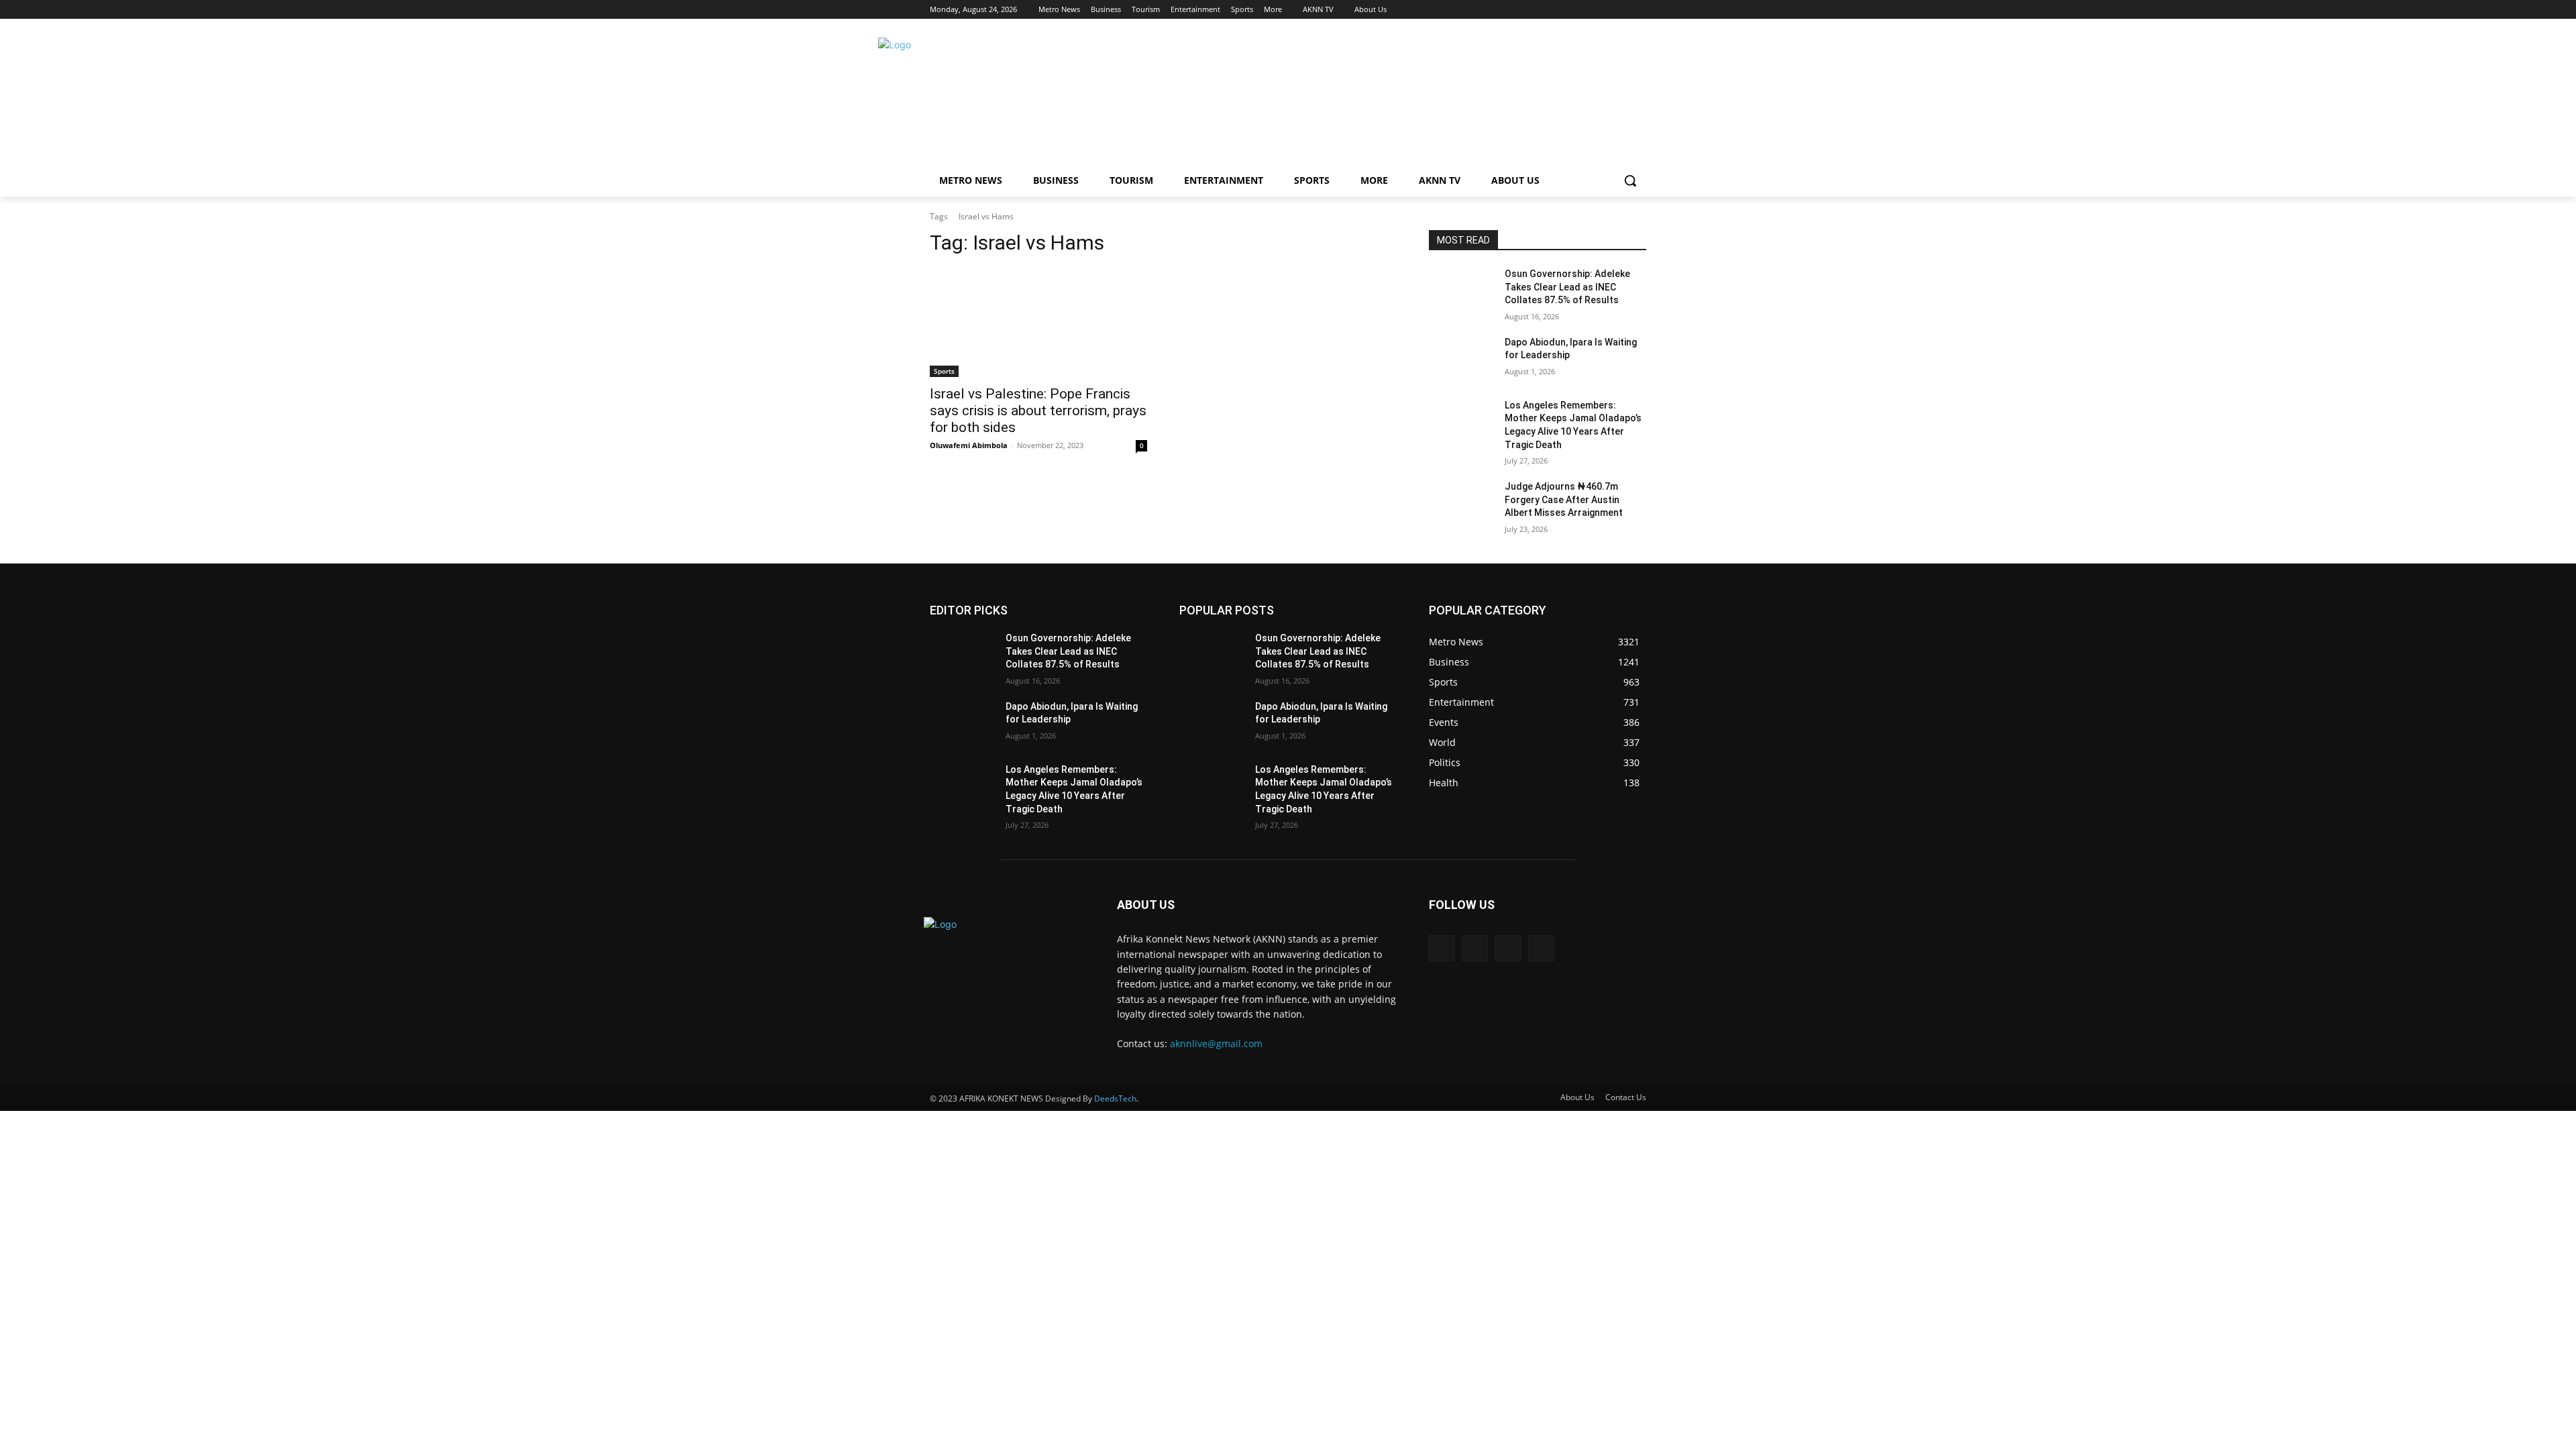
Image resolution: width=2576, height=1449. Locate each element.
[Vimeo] (1620, 10)
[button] (1630, 180)
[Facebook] (1564, 10)
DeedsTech (1115, 1098)
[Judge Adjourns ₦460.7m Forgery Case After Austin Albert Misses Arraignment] (1461, 503)
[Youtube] (1639, 10)
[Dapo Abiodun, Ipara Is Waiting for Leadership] (1461, 359)
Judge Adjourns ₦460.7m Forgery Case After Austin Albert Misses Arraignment (1564, 499)
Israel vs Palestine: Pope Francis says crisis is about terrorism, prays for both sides (1038, 411)
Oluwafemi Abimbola (969, 445)
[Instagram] (1583, 10)
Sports (944, 371)
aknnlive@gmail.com (1216, 1043)
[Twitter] (1602, 10)
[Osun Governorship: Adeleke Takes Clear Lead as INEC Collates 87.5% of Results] (1461, 290)
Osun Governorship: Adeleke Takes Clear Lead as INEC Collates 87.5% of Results (1567, 287)
